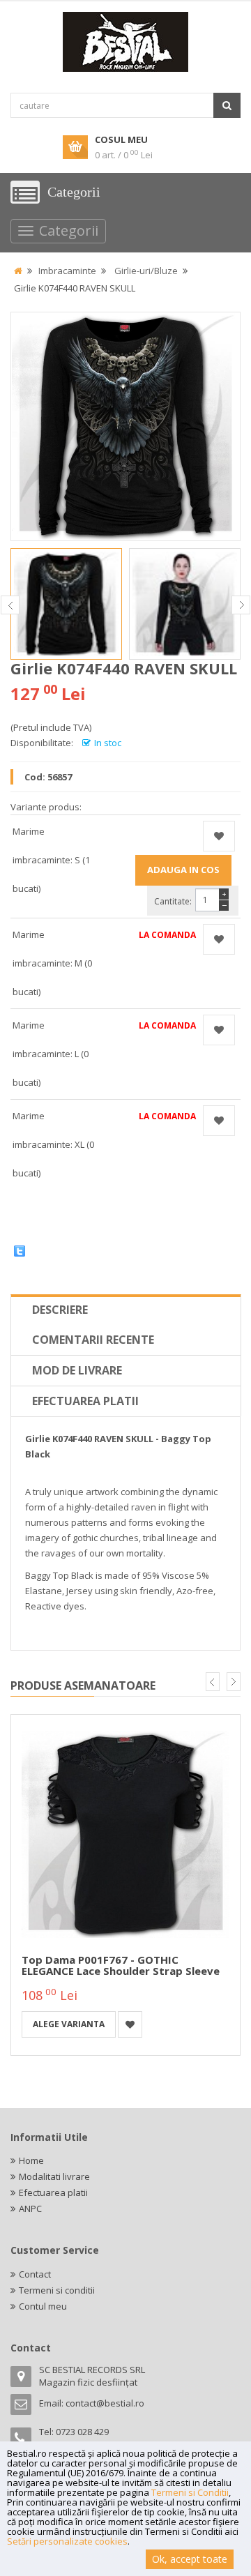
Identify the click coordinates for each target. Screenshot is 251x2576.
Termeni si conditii (57, 2290)
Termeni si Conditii (190, 2492)
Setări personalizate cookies (67, 2541)
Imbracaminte (67, 271)
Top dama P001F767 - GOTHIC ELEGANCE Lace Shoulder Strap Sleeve (121, 1965)
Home (31, 2160)
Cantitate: (173, 901)
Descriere (60, 1310)
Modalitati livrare (54, 2176)
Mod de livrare (77, 1370)
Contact (35, 2274)
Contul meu (43, 2306)
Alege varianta (69, 2024)
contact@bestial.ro (105, 2403)
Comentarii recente (93, 1340)
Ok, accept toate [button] (190, 2559)
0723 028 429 (82, 2432)
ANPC (30, 2208)
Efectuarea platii (85, 1401)
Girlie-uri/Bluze (146, 271)
